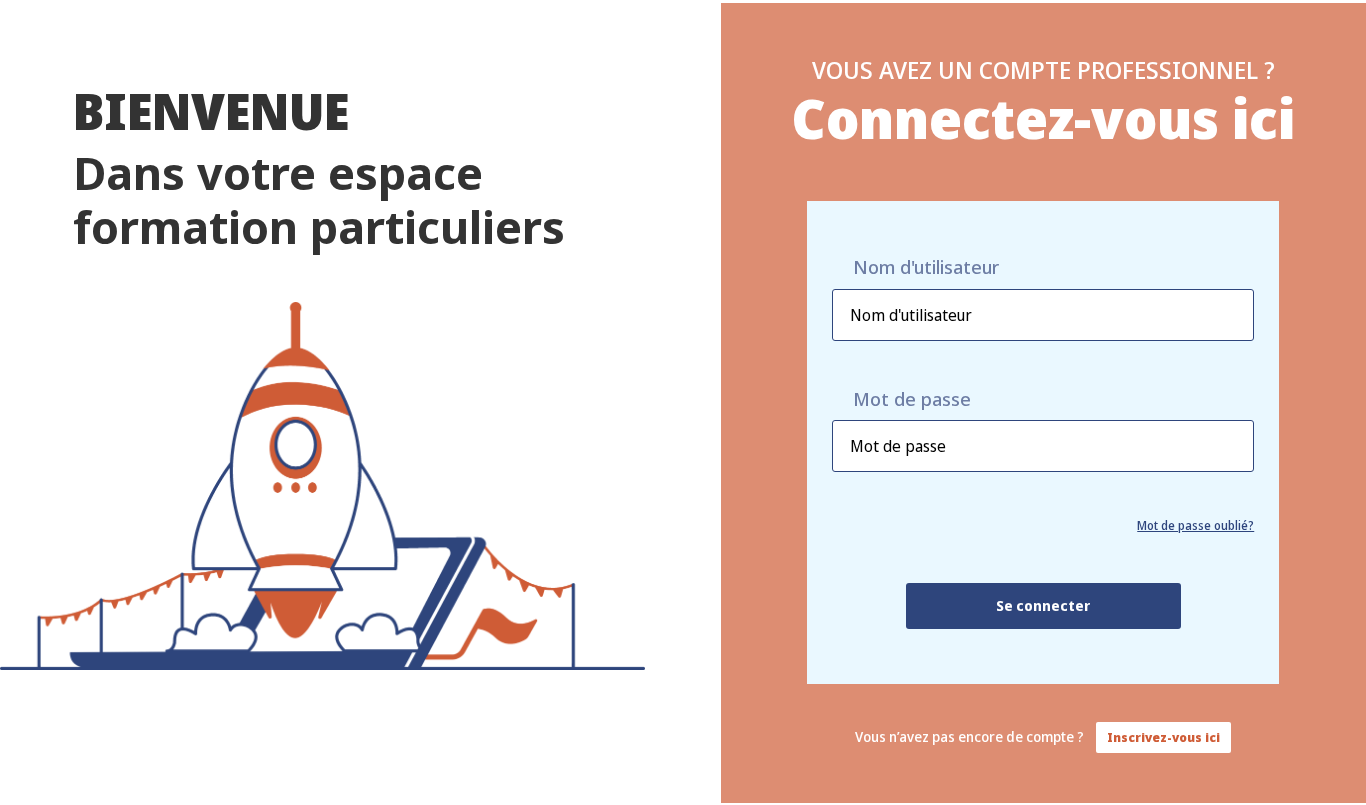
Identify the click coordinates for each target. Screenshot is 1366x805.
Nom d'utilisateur (926, 267)
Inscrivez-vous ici (1163, 737)
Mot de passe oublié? (1195, 525)
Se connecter (1043, 605)
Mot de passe (912, 399)
